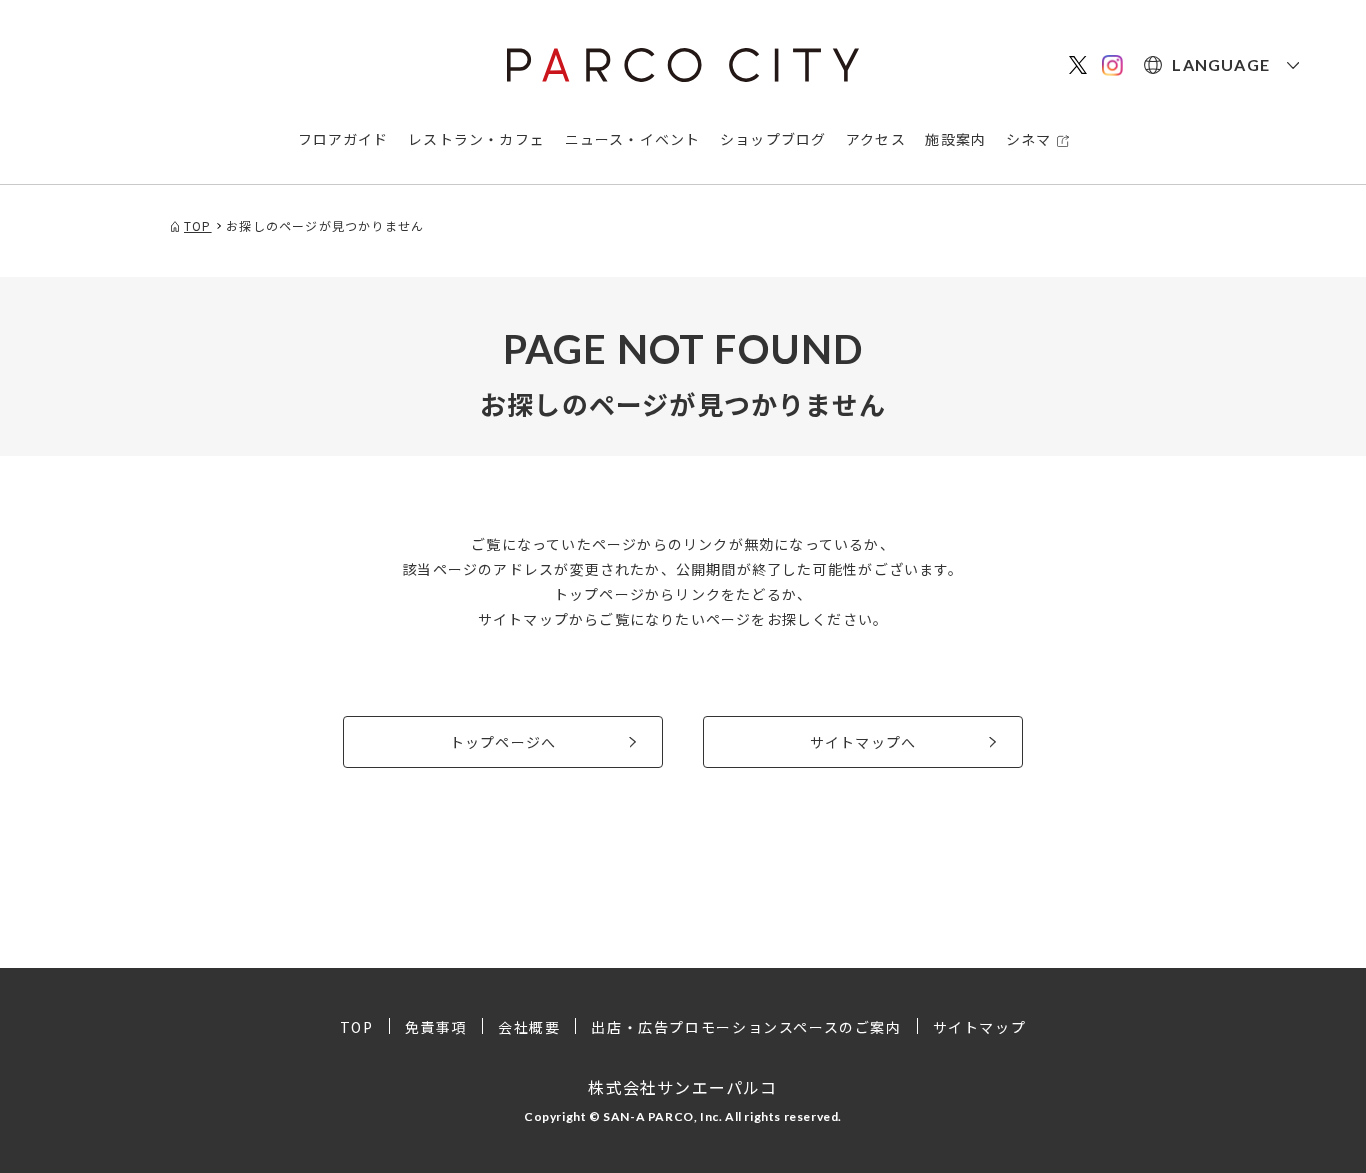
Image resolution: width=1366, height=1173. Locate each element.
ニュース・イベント (633, 139)
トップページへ (503, 742)
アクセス (876, 139)
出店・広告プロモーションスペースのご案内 (746, 1027)
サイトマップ (980, 1027)
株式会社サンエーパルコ (682, 1087)
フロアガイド (343, 139)
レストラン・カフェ (476, 139)
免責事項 (436, 1027)
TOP (357, 1027)
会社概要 (529, 1027)
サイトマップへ (863, 742)
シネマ (1029, 139)
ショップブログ (773, 139)
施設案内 (955, 139)
